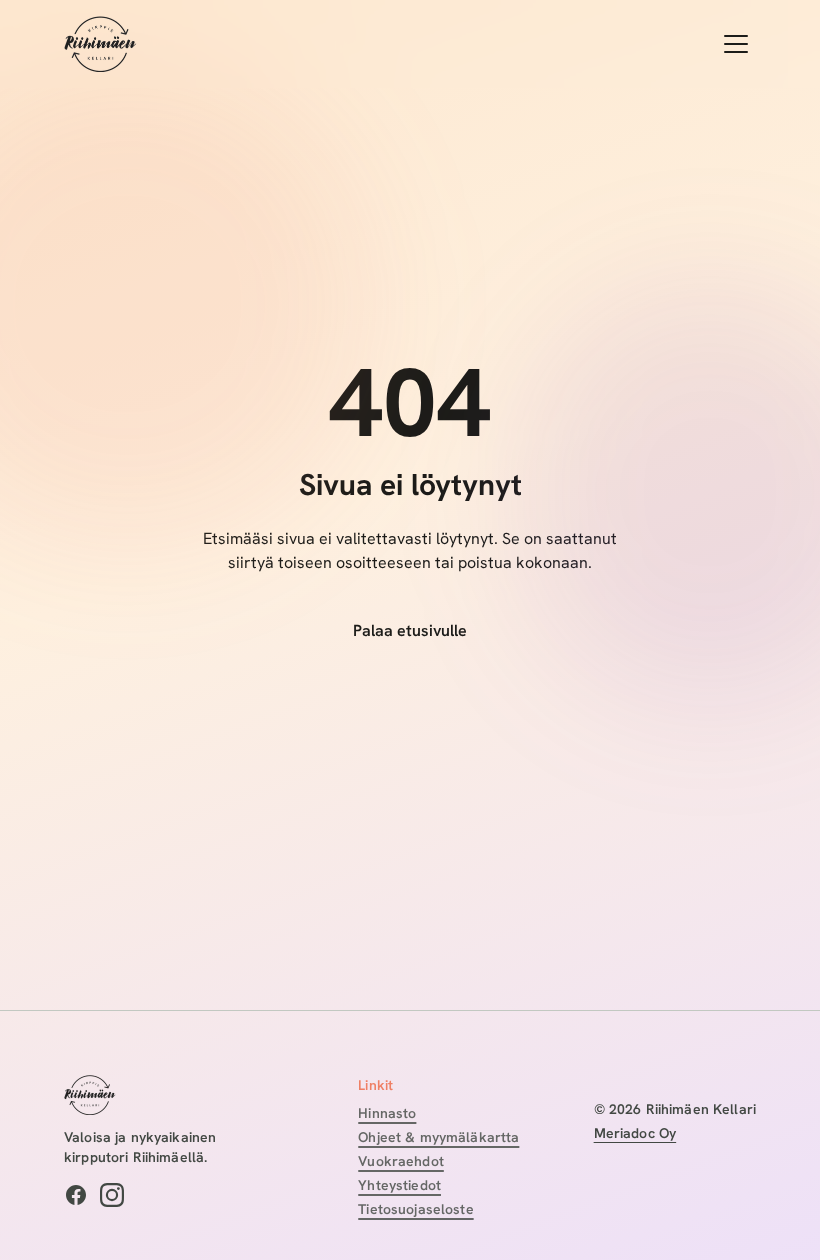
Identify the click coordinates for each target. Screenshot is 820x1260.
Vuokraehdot (401, 1161)
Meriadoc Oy (635, 1133)
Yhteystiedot (399, 1185)
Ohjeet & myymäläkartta (438, 1137)
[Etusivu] (100, 44)
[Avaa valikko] (736, 44)
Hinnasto (387, 1113)
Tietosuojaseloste (415, 1209)
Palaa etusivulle (410, 630)
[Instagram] (112, 1195)
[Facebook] (76, 1195)
